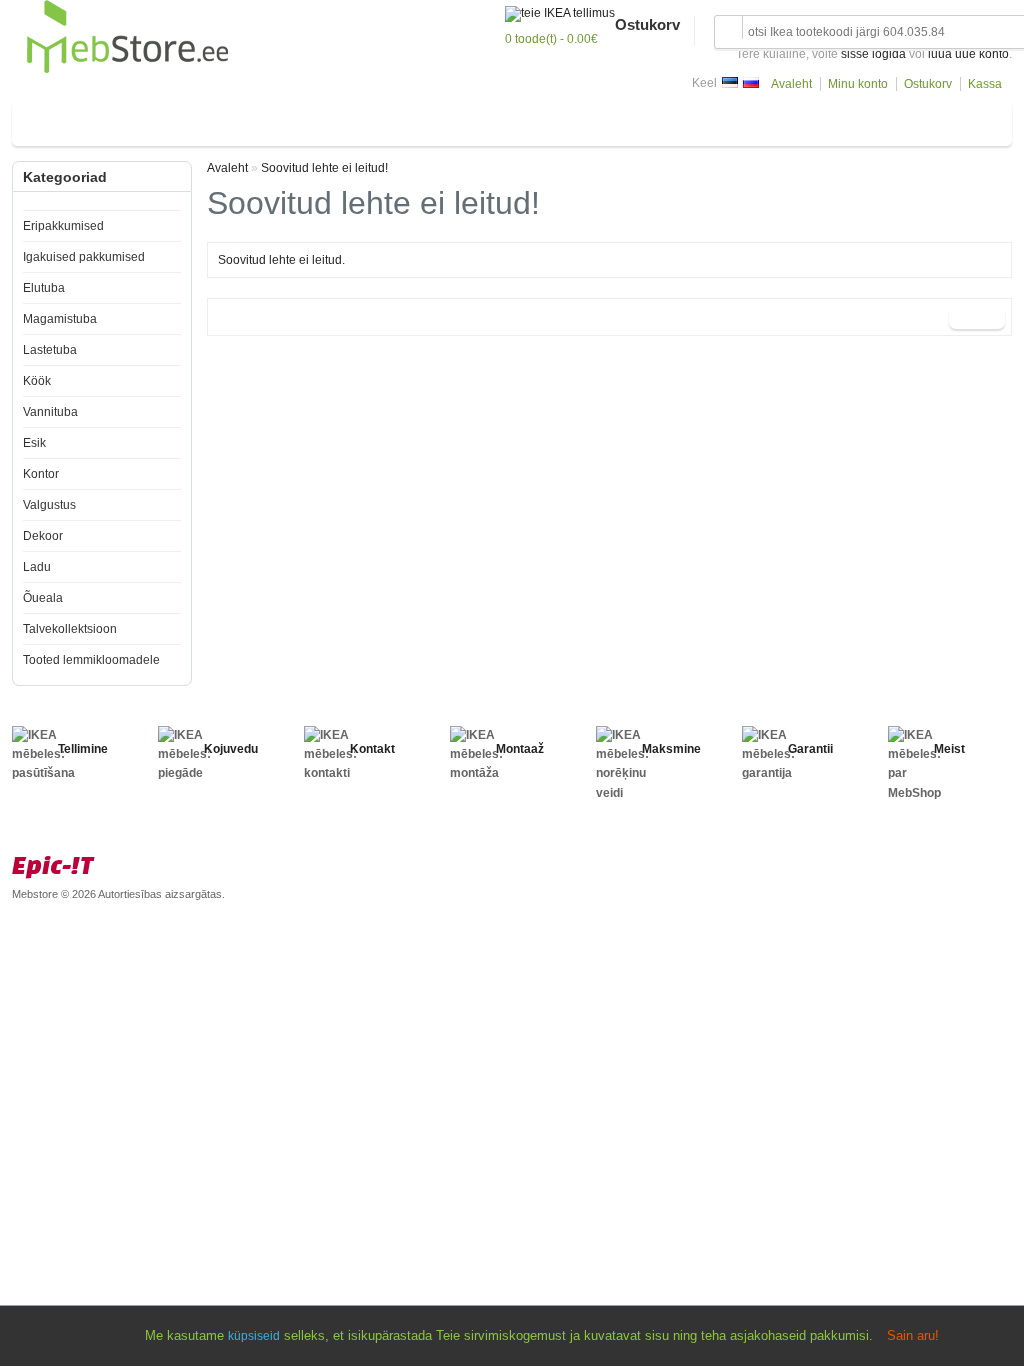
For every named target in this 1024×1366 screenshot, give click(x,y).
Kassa (985, 84)
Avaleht (791, 84)
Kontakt (372, 749)
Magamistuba (127, 119)
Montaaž (520, 749)
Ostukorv (928, 84)
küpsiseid (254, 1336)
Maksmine (671, 749)
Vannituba (338, 119)
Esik (399, 119)
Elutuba (47, 119)
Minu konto (858, 84)
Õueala (691, 119)
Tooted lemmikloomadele (91, 660)
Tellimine (83, 749)
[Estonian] (730, 82)
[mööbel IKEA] (127, 69)
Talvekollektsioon (70, 629)
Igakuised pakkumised (84, 257)
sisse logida (873, 54)
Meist (949, 749)
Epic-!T (53, 864)
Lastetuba (213, 119)
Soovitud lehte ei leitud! (324, 168)
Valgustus (516, 119)
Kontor (450, 119)
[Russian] (751, 82)
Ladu (638, 119)
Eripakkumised (63, 226)
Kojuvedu (231, 749)
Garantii (810, 749)
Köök (276, 119)
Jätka (977, 317)
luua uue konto (968, 54)
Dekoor (584, 119)
